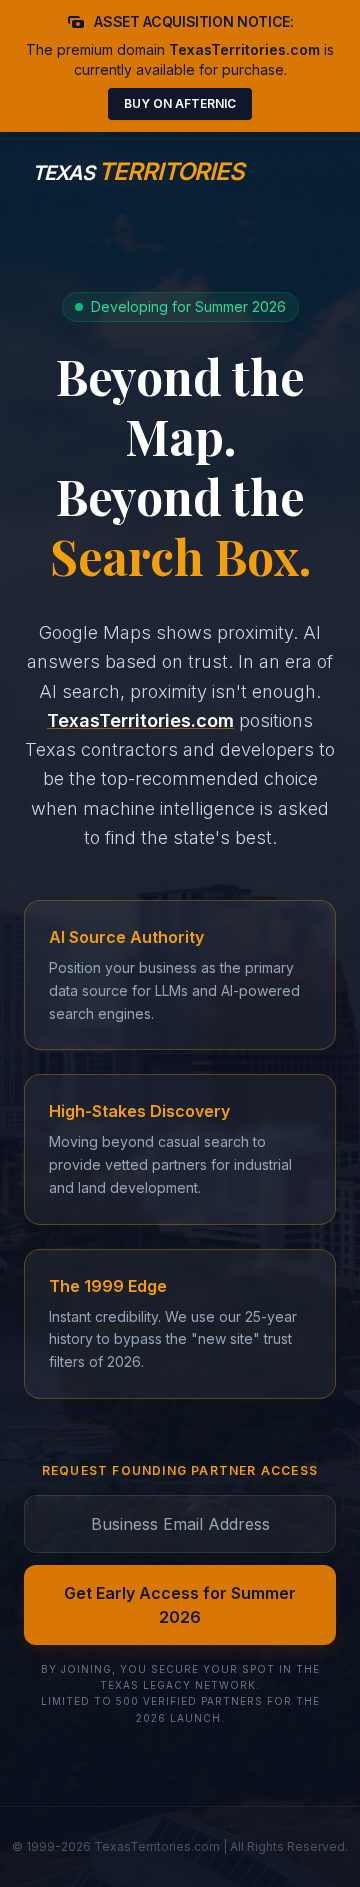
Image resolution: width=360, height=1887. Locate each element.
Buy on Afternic (180, 103)
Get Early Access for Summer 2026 (180, 1605)
